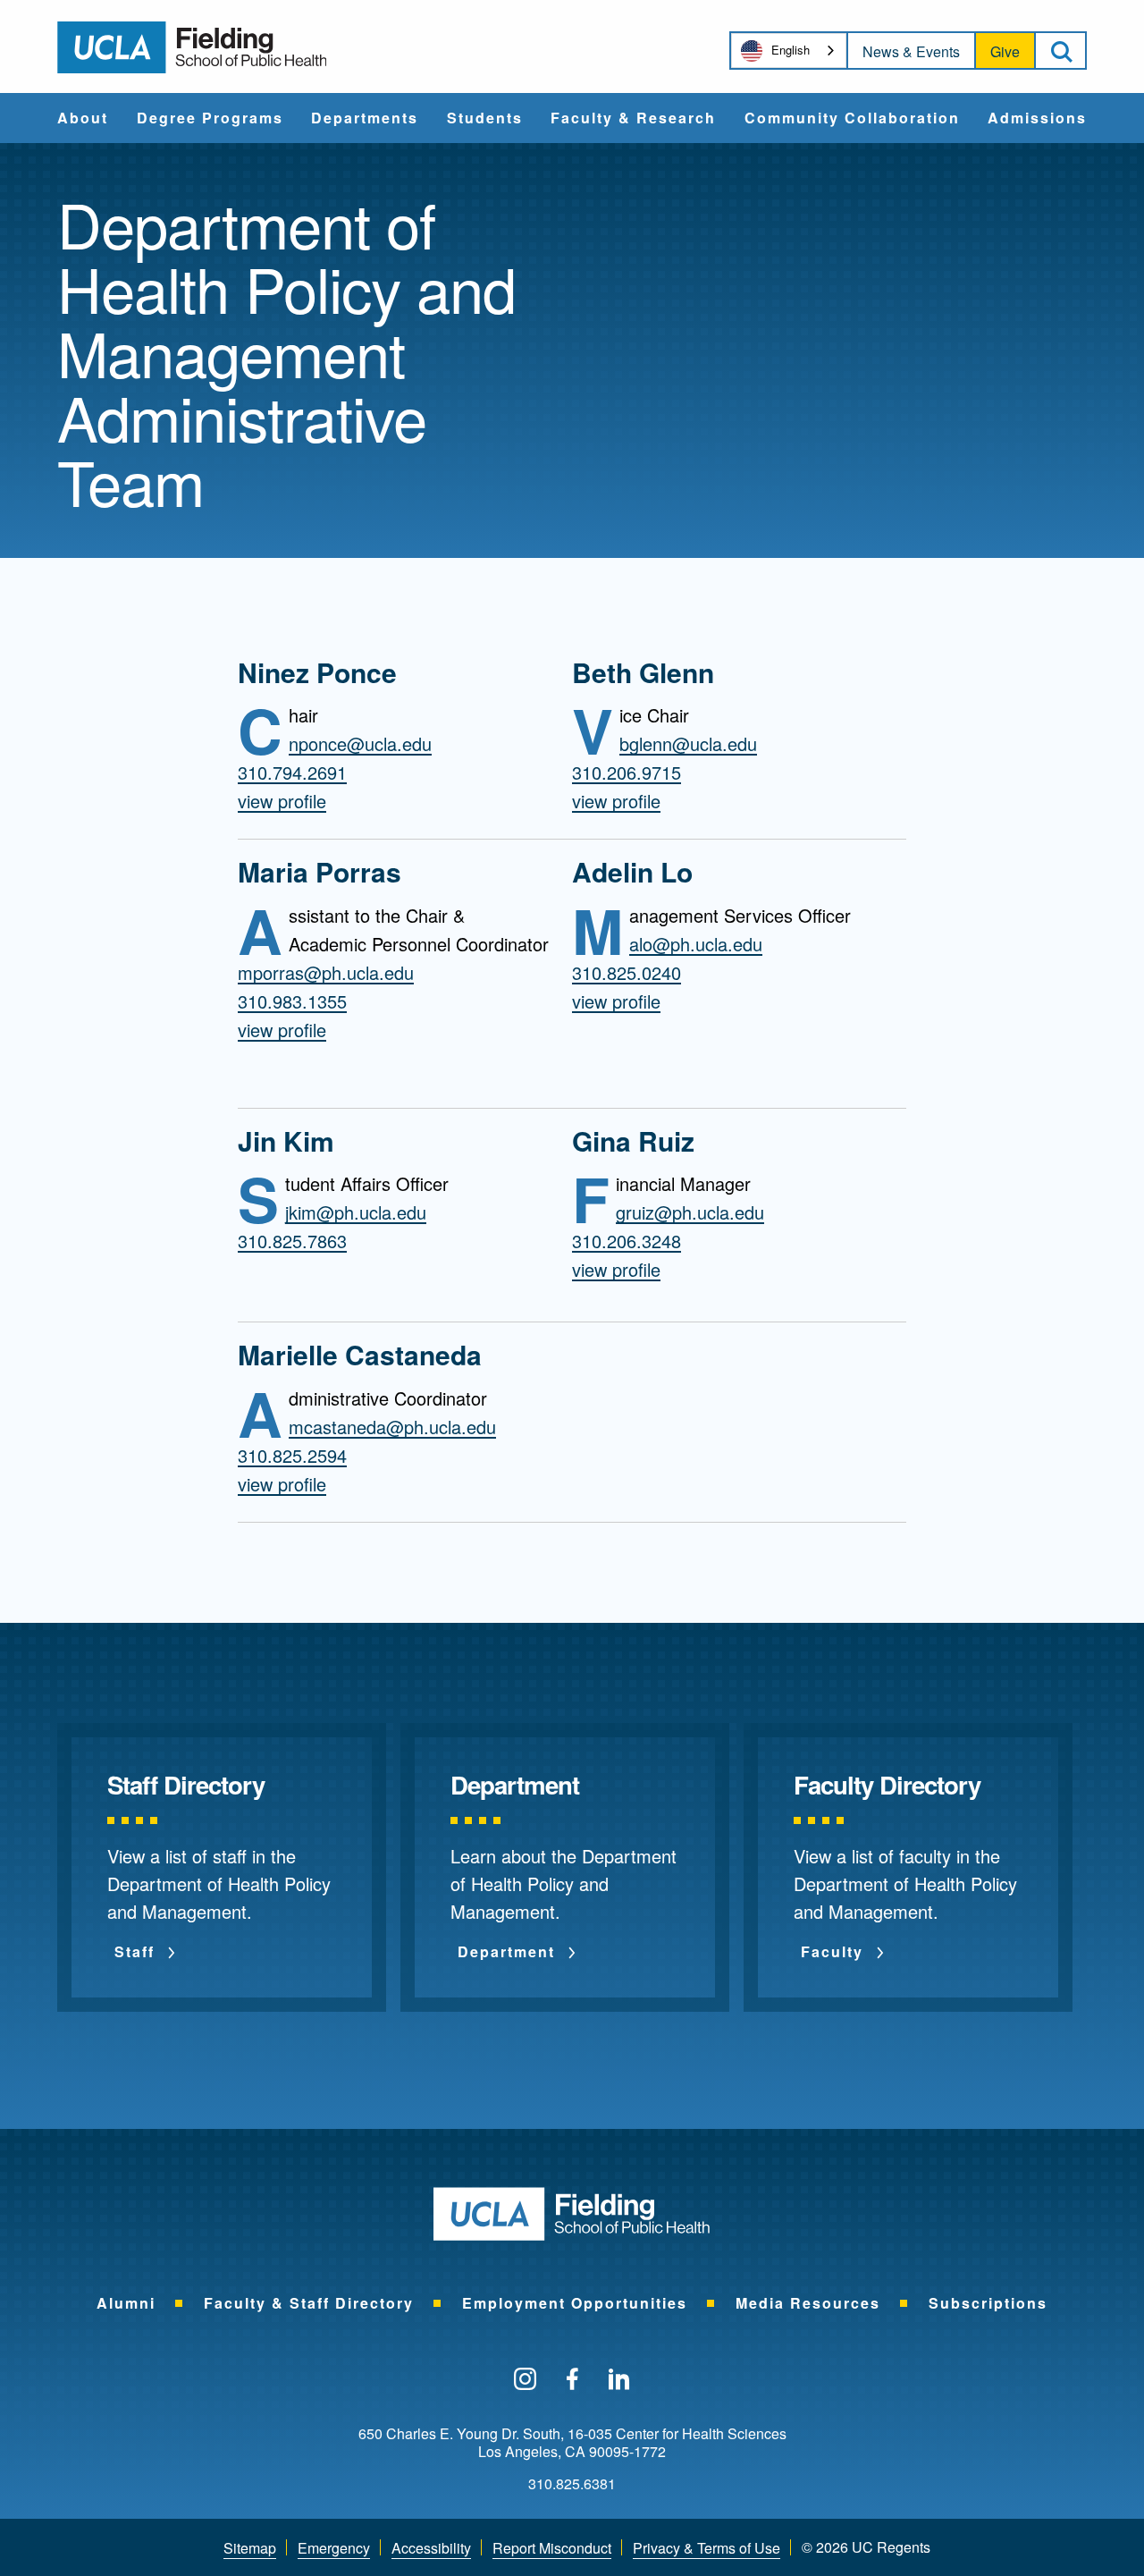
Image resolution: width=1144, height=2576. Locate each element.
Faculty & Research (633, 119)
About (83, 119)
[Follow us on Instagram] (525, 2380)
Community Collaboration (852, 119)
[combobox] (789, 51)
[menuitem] (83, 118)
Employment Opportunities (575, 2303)
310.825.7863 (292, 1241)
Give (1005, 51)
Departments (365, 119)
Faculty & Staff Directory (309, 2303)
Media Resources (808, 2303)
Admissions (1037, 119)
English (791, 50)
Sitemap (250, 2548)
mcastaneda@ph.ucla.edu (392, 1427)
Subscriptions (988, 2303)
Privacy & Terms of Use (707, 2548)
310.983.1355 (292, 1001)
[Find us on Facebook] (572, 2380)
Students (485, 119)
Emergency (334, 2548)
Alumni (126, 2303)
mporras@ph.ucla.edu (326, 973)
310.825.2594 (292, 1456)
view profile (282, 801)
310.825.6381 (572, 2484)
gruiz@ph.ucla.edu (690, 1212)
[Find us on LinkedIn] (619, 2380)
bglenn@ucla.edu (688, 744)
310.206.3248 (627, 1241)
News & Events (911, 51)
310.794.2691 (292, 773)
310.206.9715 (627, 773)
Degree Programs (210, 119)
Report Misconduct (552, 2548)
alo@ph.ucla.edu (696, 944)
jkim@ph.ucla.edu (356, 1212)
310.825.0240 (627, 973)
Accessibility (431, 2548)
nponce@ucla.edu (360, 744)
